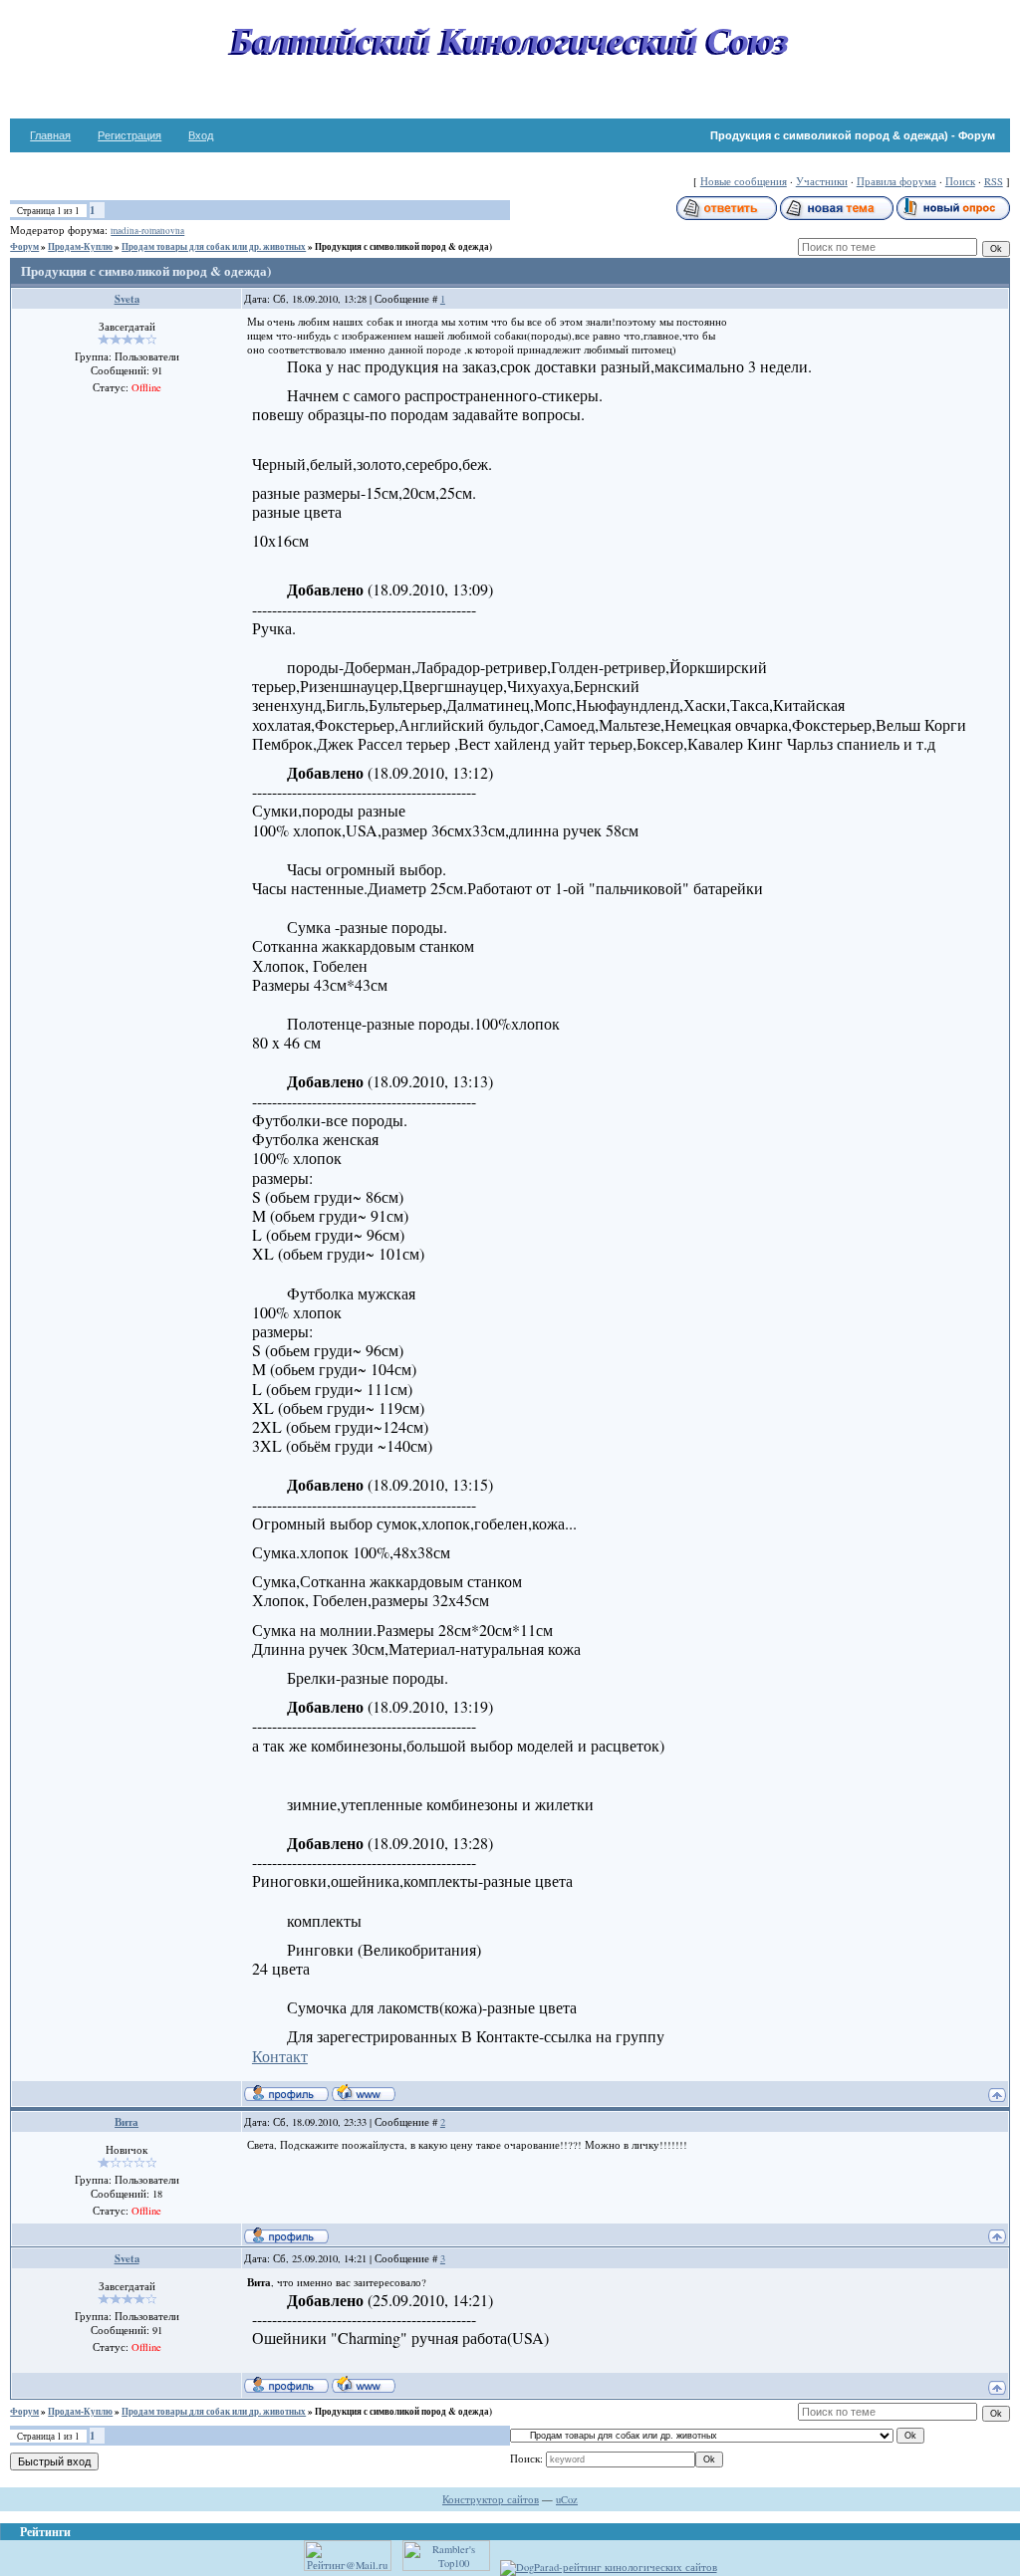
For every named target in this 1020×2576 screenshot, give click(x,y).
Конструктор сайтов (491, 2499)
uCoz (567, 2499)
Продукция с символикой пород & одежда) (403, 246)
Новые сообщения (744, 181)
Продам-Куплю (80, 246)
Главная (50, 135)
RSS (994, 181)
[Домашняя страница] (364, 2092)
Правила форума (896, 181)
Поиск (960, 181)
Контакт (280, 2056)
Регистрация (129, 135)
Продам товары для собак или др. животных (214, 246)
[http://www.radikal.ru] (339, 2350)
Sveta (127, 299)
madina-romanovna (147, 231)
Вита (127, 2122)
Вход (201, 135)
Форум (24, 246)
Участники (822, 181)
